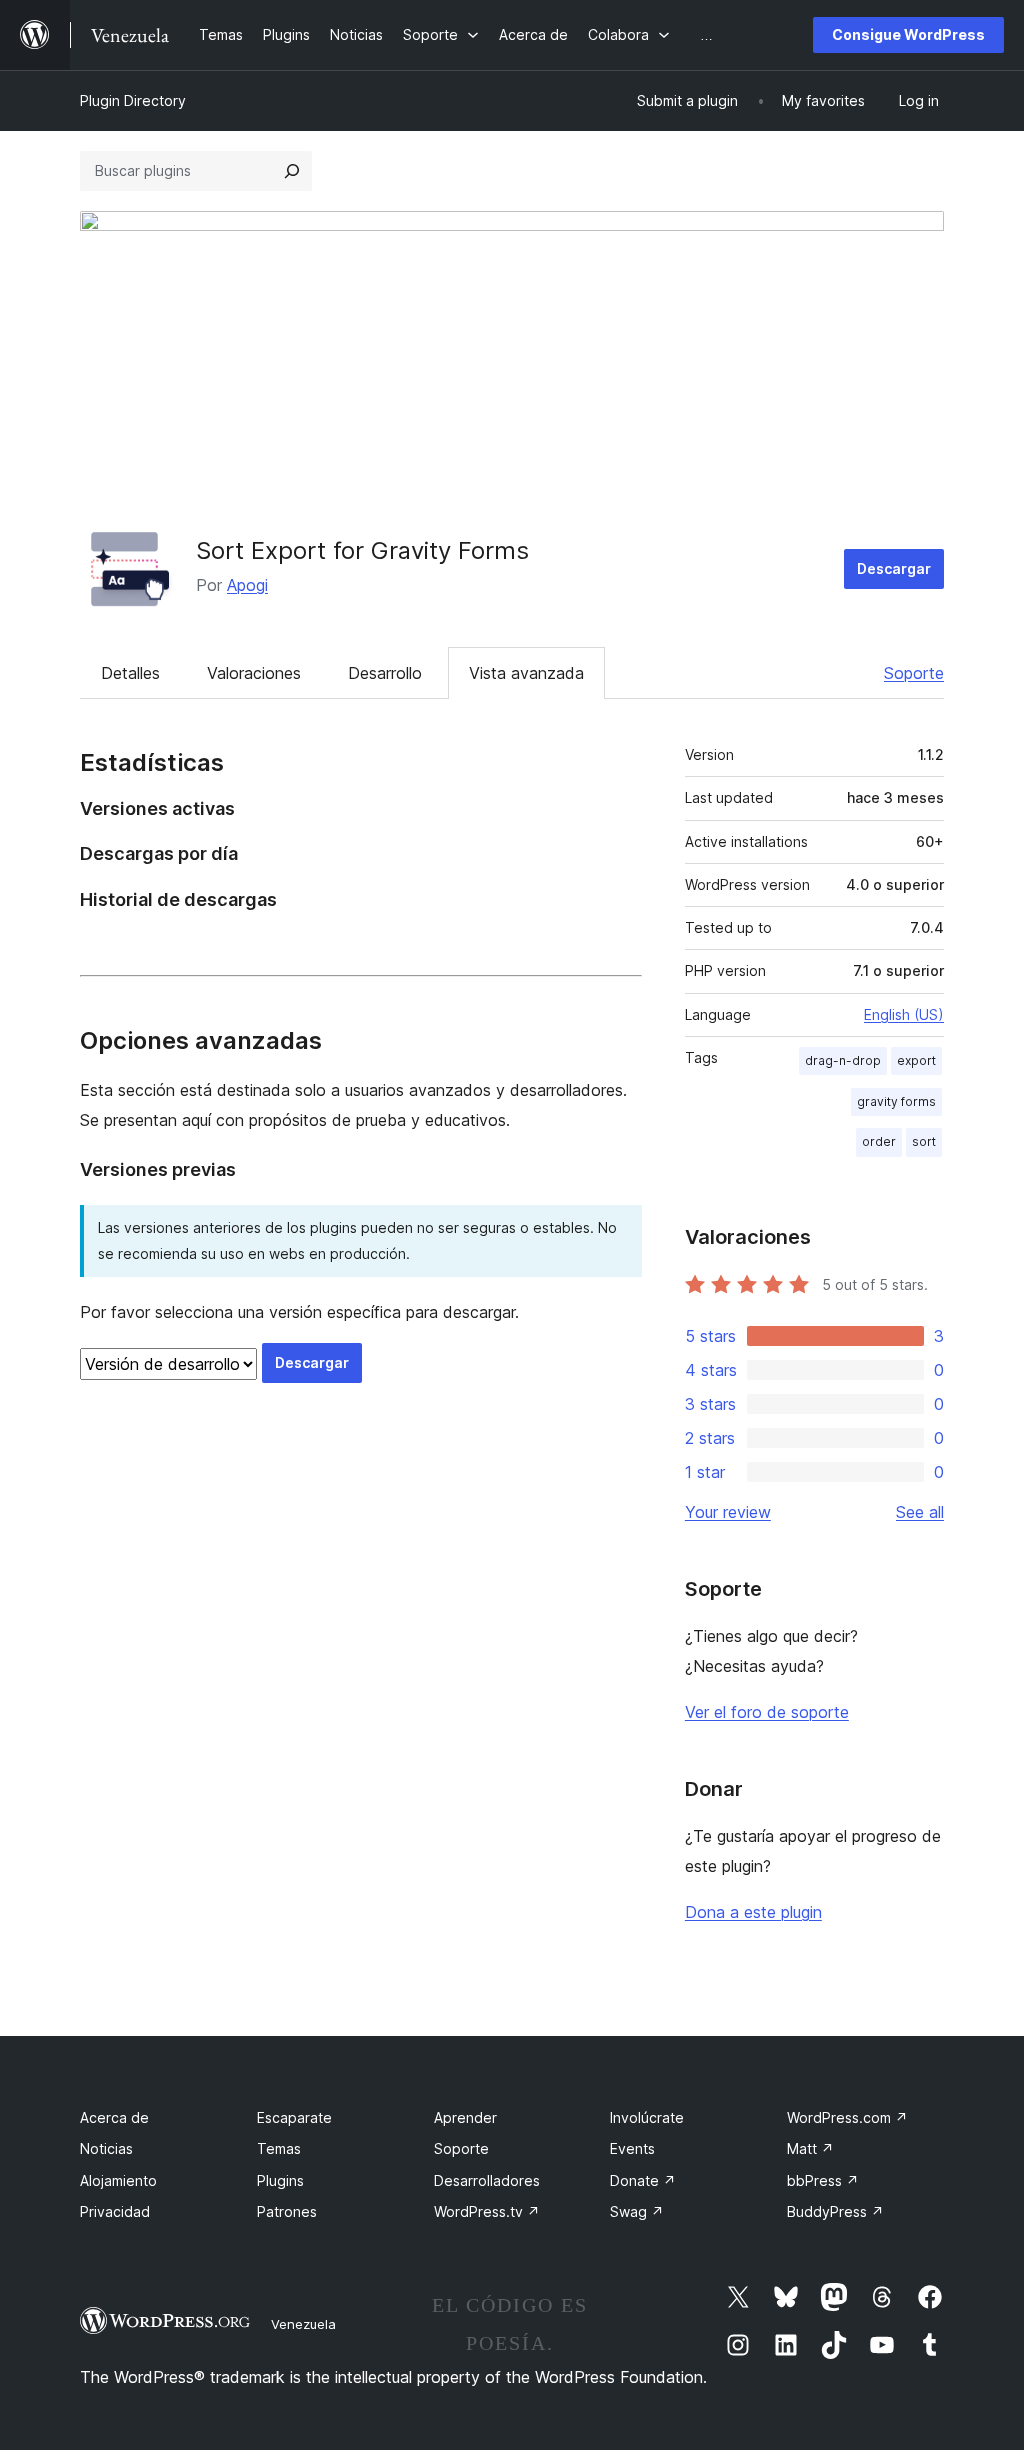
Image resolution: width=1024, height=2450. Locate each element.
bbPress (823, 2180)
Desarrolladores (487, 2180)
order (879, 1141)
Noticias (106, 2148)
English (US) (904, 1014)
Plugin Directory (133, 100)
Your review (728, 1512)
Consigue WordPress (908, 34)
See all (920, 1512)
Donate (643, 2180)
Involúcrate (647, 2117)
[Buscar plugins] (292, 171)
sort (924, 1141)
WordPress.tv (487, 2211)
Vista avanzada (526, 673)
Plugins (280, 2180)
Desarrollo (385, 673)
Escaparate (294, 2117)
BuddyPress (835, 2211)
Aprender (465, 2117)
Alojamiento (118, 2180)
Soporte (914, 673)
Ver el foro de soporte (767, 1712)
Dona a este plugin (753, 1912)
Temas (279, 2148)
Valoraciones (254, 673)
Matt (810, 2148)
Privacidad (115, 2211)
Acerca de (114, 2117)
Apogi (247, 585)
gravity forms (896, 1101)
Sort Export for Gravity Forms (362, 550)
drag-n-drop (843, 1060)
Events (632, 2148)
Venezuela (303, 2324)
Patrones (287, 2211)
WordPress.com (847, 2117)
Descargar (894, 568)
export (916, 1060)
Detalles (130, 673)
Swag (637, 2211)
